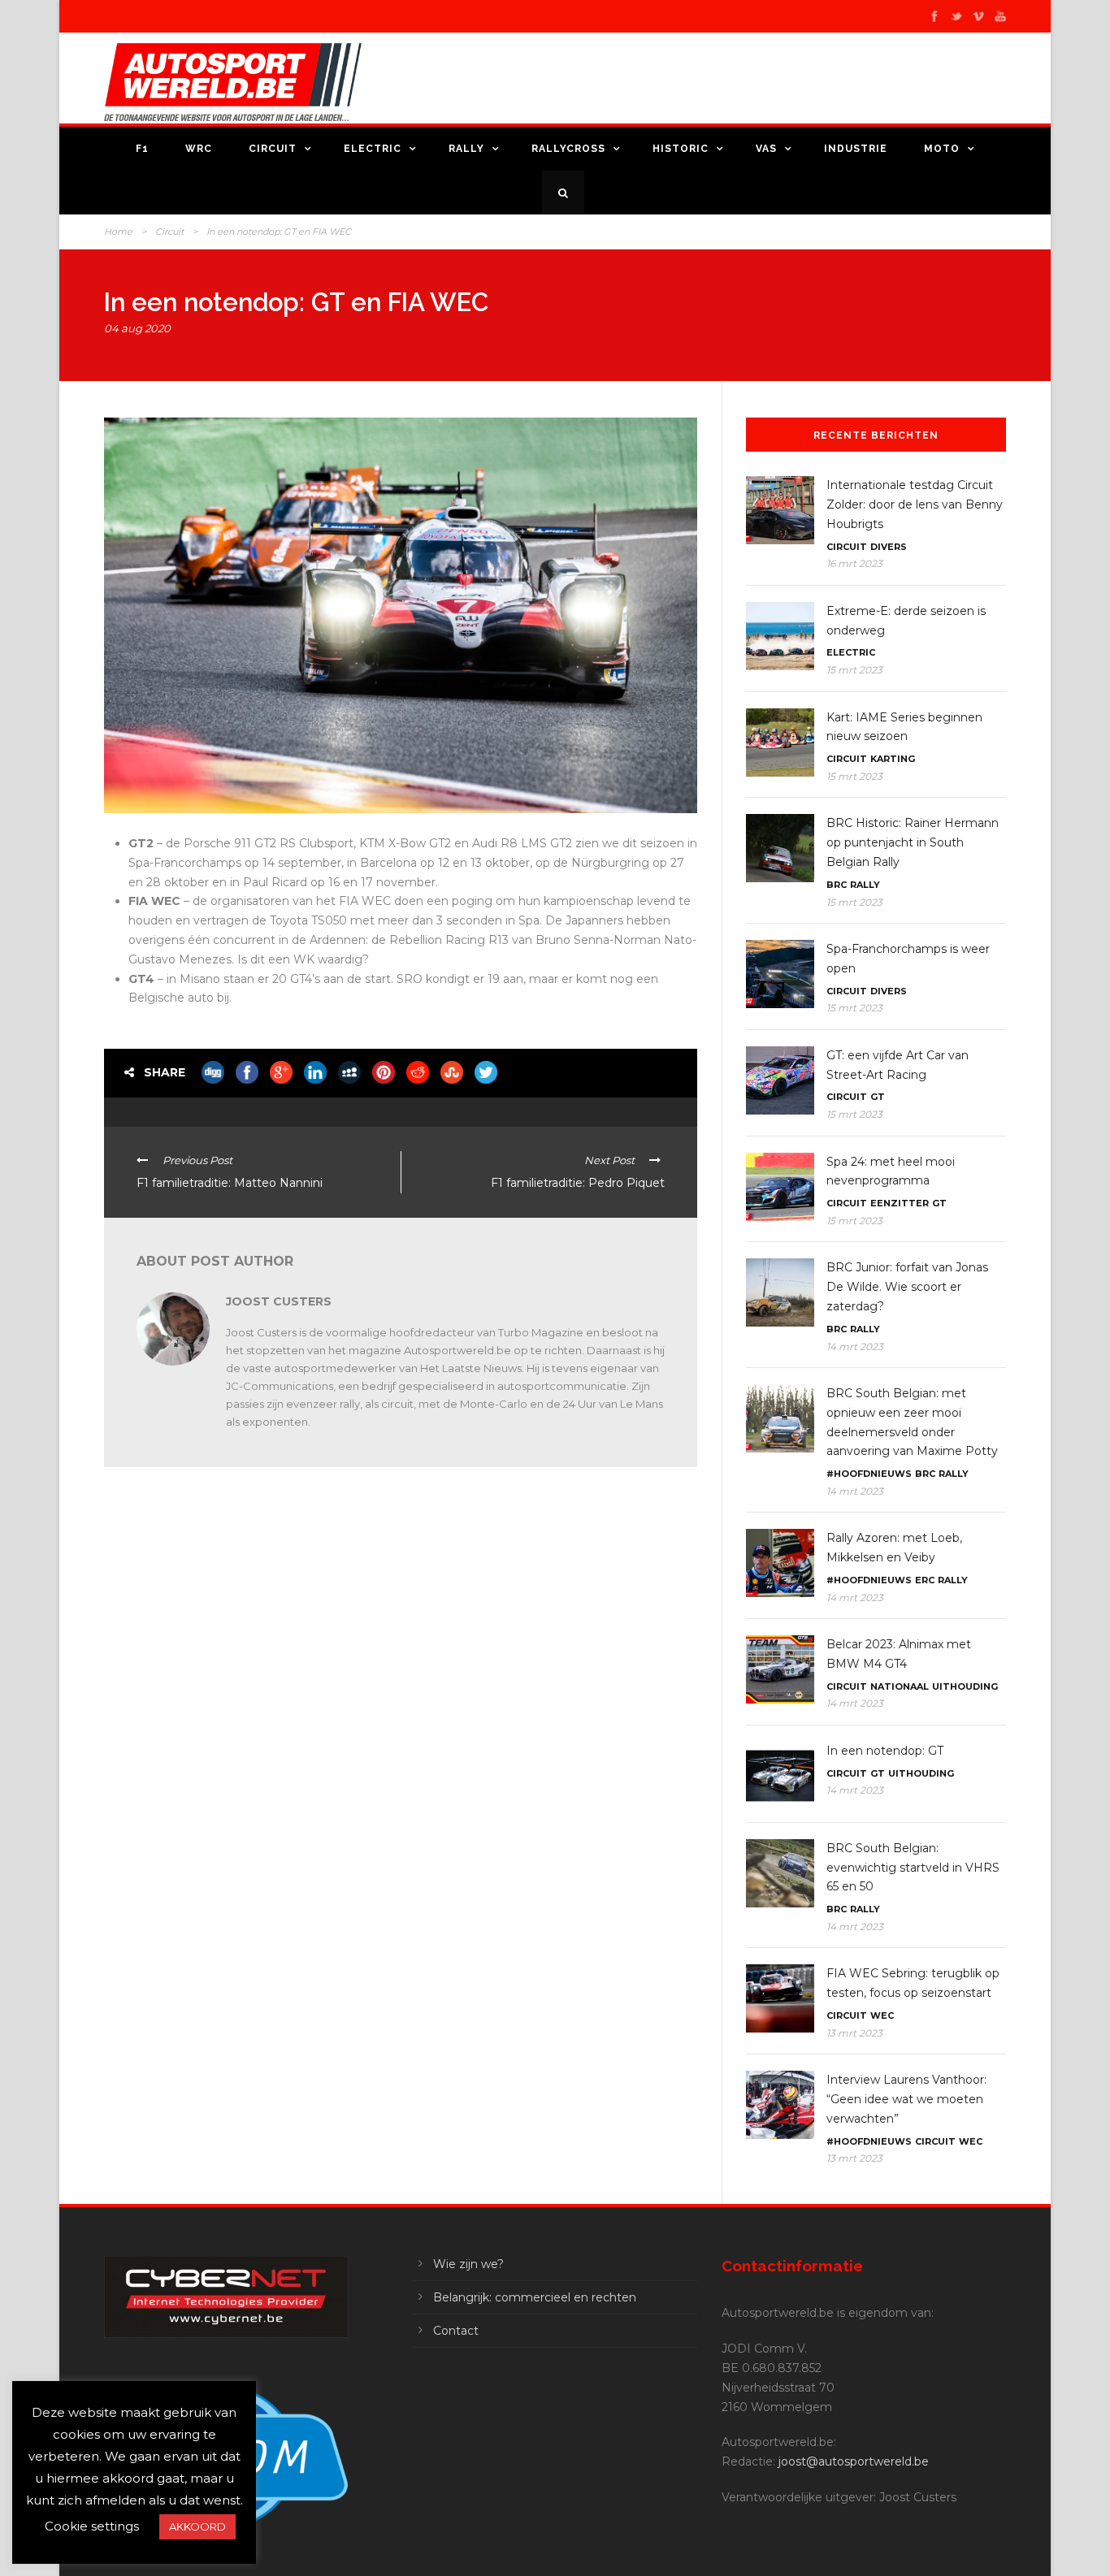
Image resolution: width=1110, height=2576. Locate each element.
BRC (837, 885)
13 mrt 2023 (854, 2033)
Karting (893, 759)
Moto (942, 149)
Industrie (856, 149)
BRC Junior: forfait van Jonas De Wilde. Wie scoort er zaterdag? (907, 1287)
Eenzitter (900, 1203)
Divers (889, 547)
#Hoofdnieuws (869, 1474)
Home (118, 232)
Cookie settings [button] (92, 2526)
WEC (882, 2015)
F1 (142, 149)
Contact (456, 2331)
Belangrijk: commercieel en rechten (535, 2297)
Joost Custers (279, 1301)
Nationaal (900, 1686)
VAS (766, 149)
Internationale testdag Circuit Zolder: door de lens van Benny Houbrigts (915, 504)
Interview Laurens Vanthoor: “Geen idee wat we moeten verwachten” (906, 2099)
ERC (925, 1580)
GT (878, 1097)
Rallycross (568, 149)
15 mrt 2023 (854, 670)
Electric (373, 149)
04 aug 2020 (137, 328)
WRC (199, 149)
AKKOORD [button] (197, 2526)
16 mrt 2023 (854, 563)
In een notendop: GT (885, 1751)
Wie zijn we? (468, 2264)
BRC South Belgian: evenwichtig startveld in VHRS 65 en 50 (913, 1868)
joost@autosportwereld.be (854, 2461)
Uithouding (965, 1686)
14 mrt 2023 (855, 1346)
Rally (466, 149)
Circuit (273, 149)
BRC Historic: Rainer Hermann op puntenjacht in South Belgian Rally (913, 842)
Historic (681, 149)
